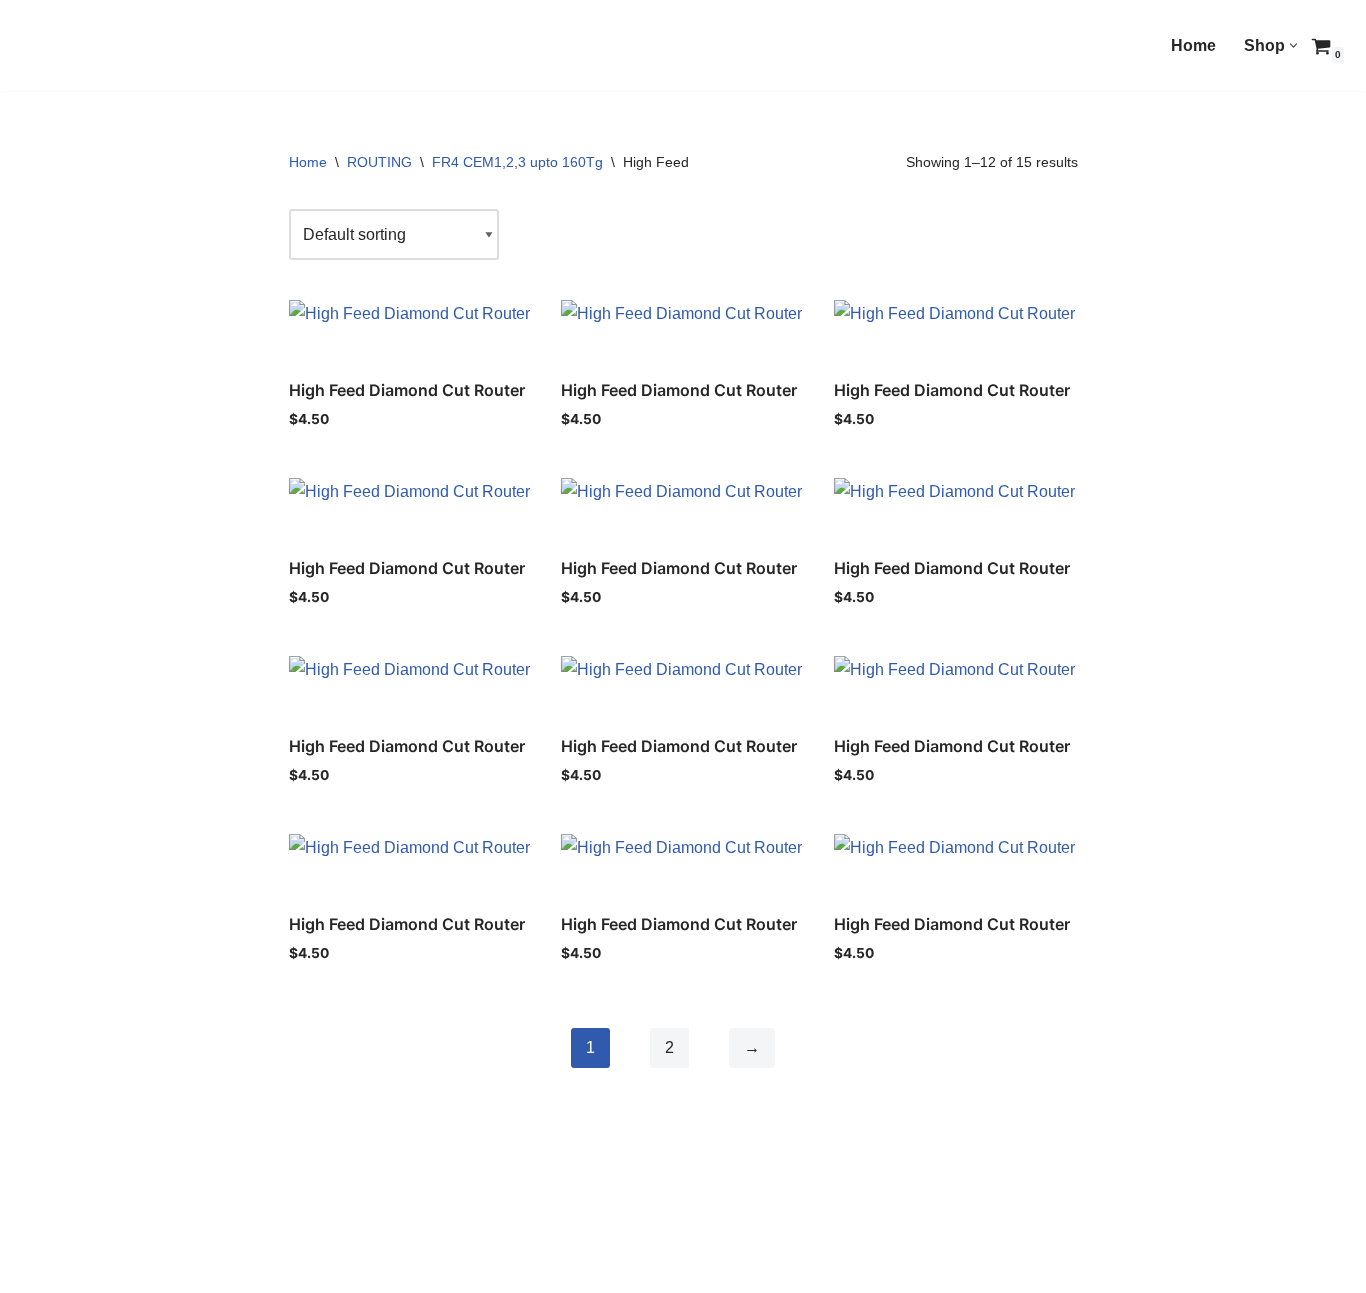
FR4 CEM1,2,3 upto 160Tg (517, 162)
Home (1193, 45)
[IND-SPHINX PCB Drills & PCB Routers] (165, 50)
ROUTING (379, 162)
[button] (1293, 45)
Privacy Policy (167, 1268)
